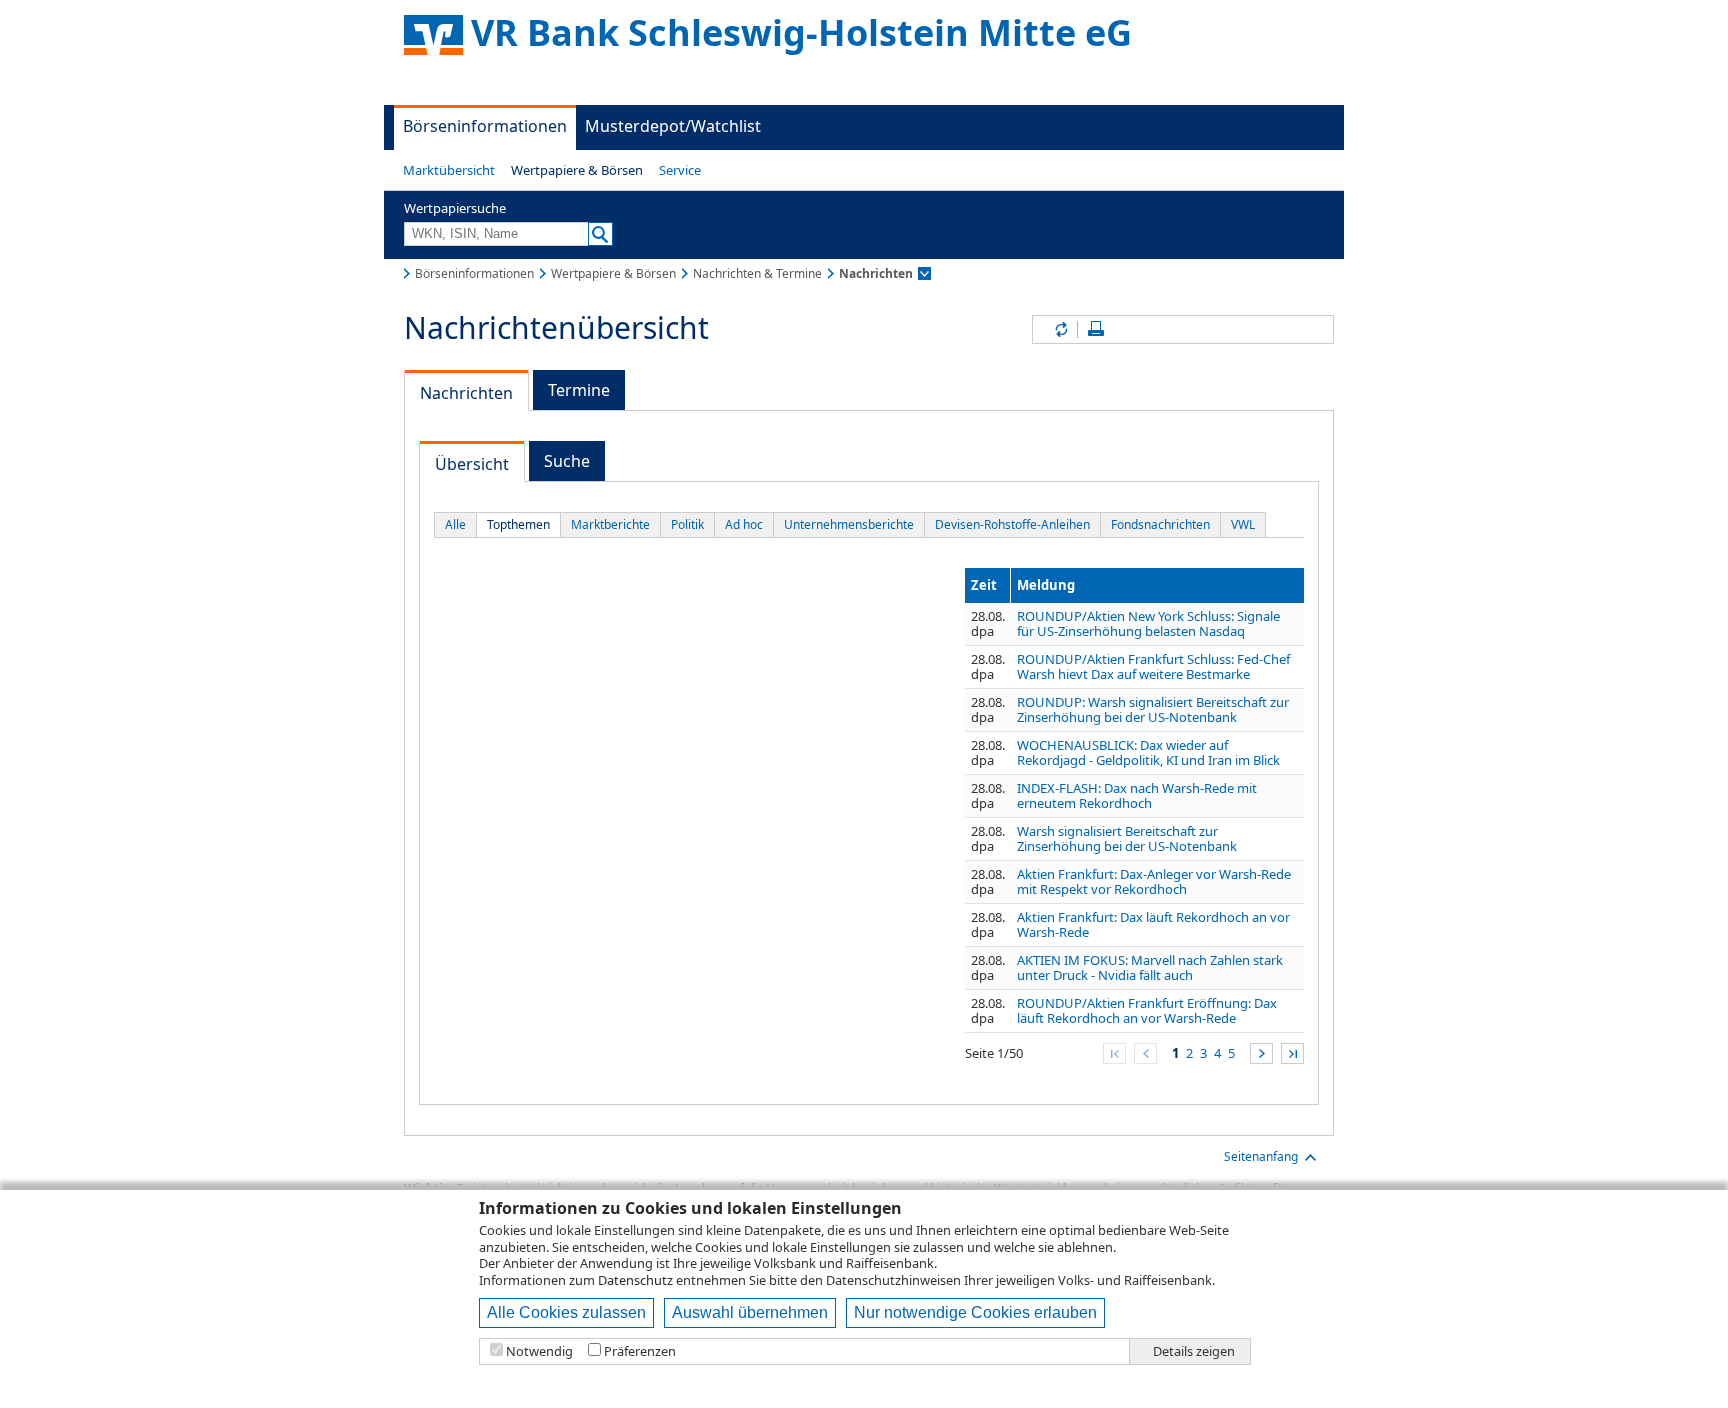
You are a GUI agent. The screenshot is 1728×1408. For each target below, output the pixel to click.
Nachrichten (466, 393)
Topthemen (518, 524)
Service (680, 170)
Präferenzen (640, 1351)
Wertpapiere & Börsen (577, 170)
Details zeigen (1194, 1351)
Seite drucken (1096, 329)
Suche (567, 461)
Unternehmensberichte (849, 524)
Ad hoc (744, 524)
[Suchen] (600, 234)
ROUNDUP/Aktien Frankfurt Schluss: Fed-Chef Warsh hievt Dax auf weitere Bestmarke (1153, 666)
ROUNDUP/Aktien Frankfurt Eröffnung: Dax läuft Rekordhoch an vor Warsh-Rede (1147, 1010)
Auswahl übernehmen (750, 1312)
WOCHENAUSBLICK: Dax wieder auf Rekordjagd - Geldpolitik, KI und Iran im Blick (1148, 752)
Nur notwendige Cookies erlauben (975, 1312)
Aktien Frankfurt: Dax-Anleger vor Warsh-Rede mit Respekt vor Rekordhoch (1154, 881)
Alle (455, 524)
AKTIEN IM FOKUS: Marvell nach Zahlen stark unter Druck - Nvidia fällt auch (1150, 967)
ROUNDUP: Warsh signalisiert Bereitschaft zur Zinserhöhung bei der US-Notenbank (1153, 709)
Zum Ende (1292, 1053)
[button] (449, 170)
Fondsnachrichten (1160, 524)
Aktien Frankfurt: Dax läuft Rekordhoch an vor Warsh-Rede (1153, 924)
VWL (1243, 524)
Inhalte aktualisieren (1060, 329)
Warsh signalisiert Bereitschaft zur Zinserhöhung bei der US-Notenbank (1127, 838)
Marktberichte (610, 524)
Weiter (1261, 1053)
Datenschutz (635, 1280)
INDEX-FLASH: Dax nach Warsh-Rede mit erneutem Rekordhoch (1137, 795)
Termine (579, 390)
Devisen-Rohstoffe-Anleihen (1012, 524)
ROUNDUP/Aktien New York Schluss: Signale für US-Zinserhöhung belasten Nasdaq (1148, 623)
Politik (687, 524)
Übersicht (472, 464)
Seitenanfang (1261, 1156)
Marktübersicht (449, 170)
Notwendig (539, 1351)
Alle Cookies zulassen (566, 1312)
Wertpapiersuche (455, 208)
